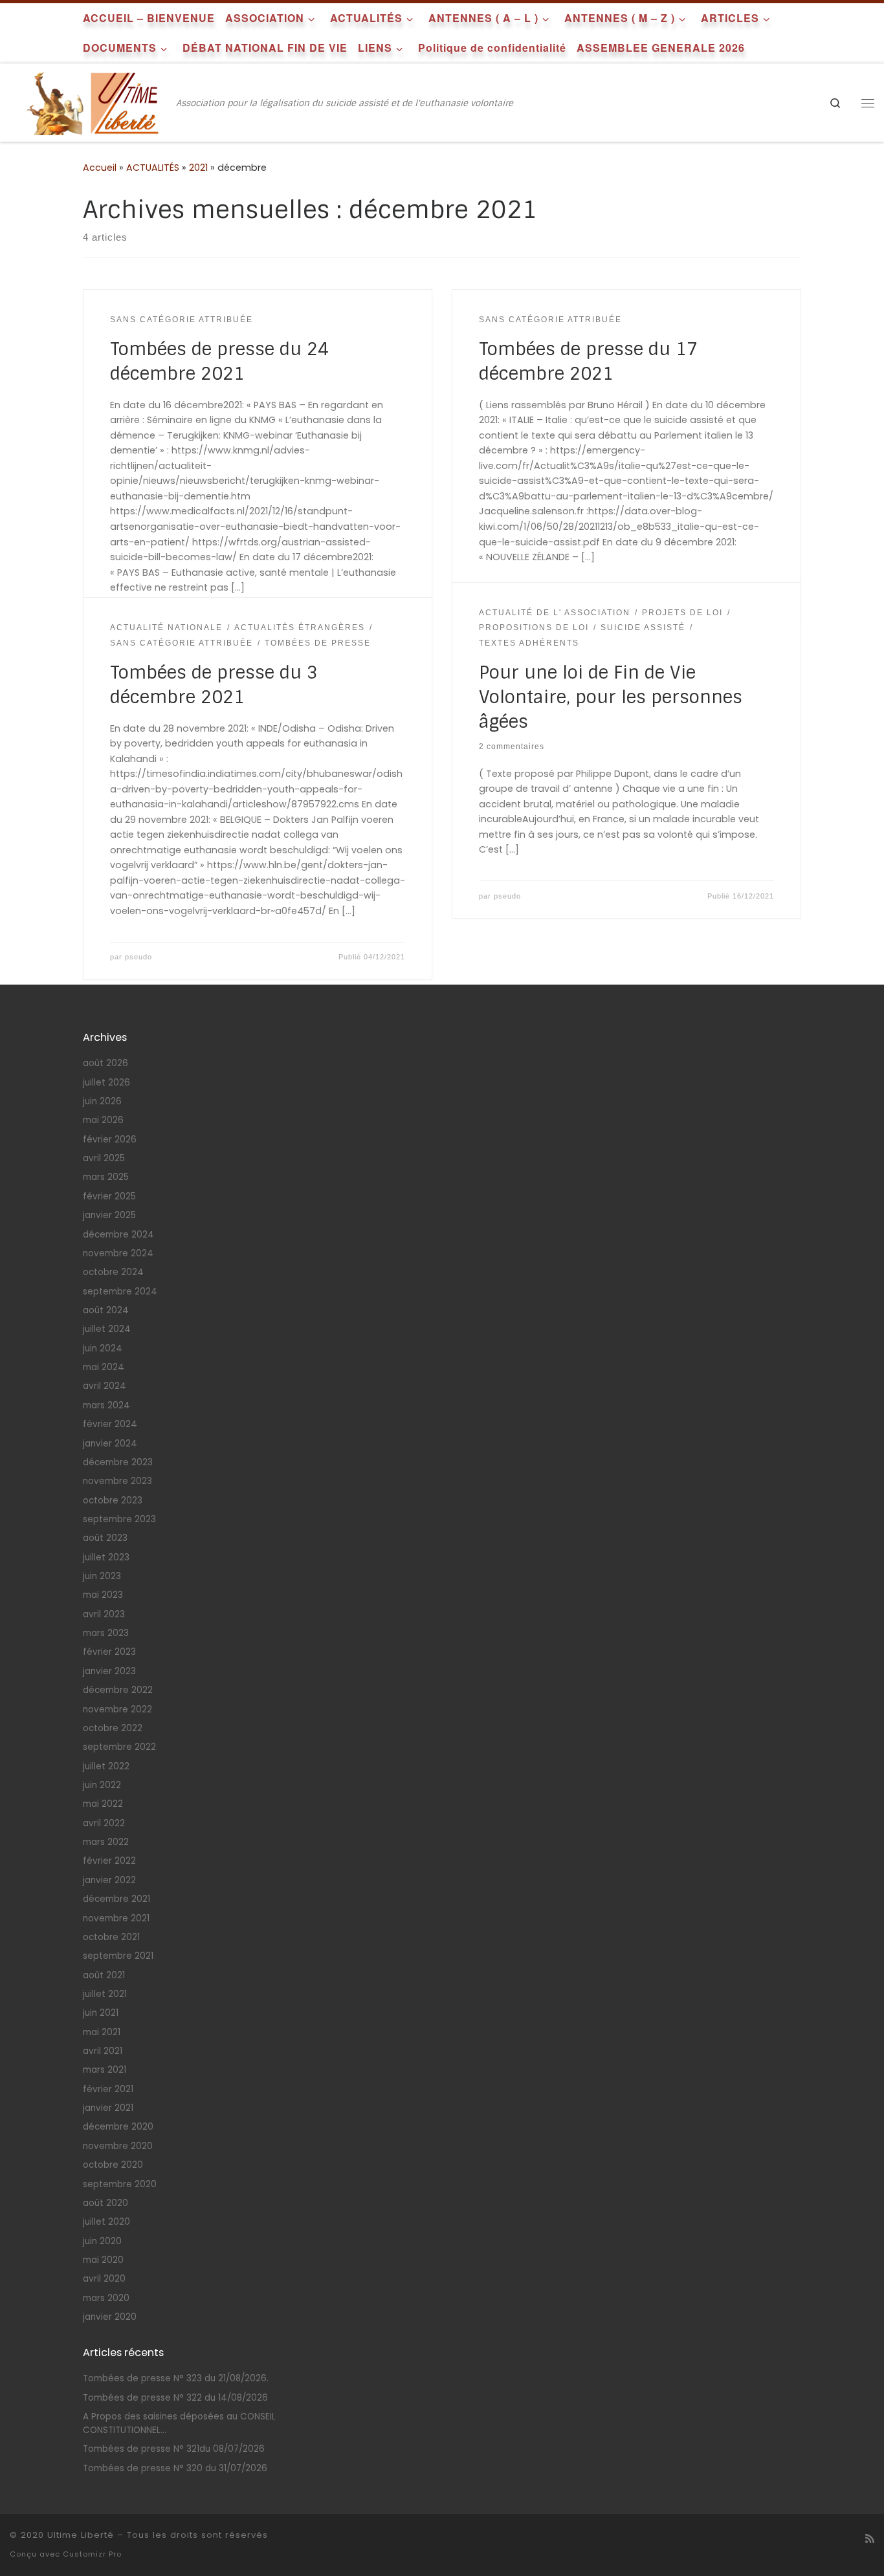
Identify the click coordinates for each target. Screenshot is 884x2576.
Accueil (100, 168)
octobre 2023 (113, 1501)
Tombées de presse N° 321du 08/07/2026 (174, 2449)
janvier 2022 (109, 1880)
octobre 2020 (113, 2165)
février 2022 (109, 1861)
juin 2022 (102, 1785)
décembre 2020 (118, 2127)
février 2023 (109, 1652)
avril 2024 (105, 1386)
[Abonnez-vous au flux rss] (870, 2539)
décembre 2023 (118, 1462)
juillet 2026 (106, 1083)
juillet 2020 (106, 2222)
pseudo (507, 896)
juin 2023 (102, 1576)
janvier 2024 (110, 1444)
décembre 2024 (118, 1235)
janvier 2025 (109, 1215)
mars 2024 (106, 1405)
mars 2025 (106, 1177)
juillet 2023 (106, 1557)
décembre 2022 (118, 1690)
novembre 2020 (118, 2146)
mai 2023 (103, 1595)
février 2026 (110, 1140)
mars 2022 (106, 1842)
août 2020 (105, 2203)
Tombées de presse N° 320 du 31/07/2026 (175, 2468)
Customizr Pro (92, 2554)
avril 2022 (104, 1823)
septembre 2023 (119, 1519)
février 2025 (109, 1196)
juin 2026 (102, 1101)
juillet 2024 (107, 1329)
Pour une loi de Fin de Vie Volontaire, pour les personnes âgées (611, 697)
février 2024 (110, 1424)
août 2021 (104, 1975)
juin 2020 (102, 2241)
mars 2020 (106, 2298)
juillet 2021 (105, 1994)
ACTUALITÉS (153, 168)
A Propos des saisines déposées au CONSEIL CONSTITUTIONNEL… (179, 2423)
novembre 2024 (118, 1253)
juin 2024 (103, 1348)
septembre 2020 (120, 2184)
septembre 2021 (118, 1956)
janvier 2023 (109, 1671)
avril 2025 (104, 1158)
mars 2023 (106, 1633)
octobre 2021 (111, 1937)
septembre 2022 (119, 1747)
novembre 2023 (117, 1481)
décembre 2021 (116, 1899)
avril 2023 (104, 1614)
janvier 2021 (108, 2108)
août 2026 (105, 1063)
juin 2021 (101, 2013)
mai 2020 (103, 2260)
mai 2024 (104, 1367)
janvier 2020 (110, 2317)
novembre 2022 (117, 1709)
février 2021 (108, 2089)
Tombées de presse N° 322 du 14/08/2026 (175, 2398)
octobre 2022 (113, 1728)
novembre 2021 (116, 1918)
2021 (198, 168)
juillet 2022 (106, 1766)
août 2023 (105, 1538)
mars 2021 (105, 2070)
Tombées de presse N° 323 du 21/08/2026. (176, 2378)
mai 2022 (103, 1804)
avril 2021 (103, 2051)
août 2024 (106, 1310)
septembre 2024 (120, 1292)
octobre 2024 (113, 1272)
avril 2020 (104, 2279)
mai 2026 (103, 1120)
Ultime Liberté (81, 2535)
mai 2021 (102, 2032)
